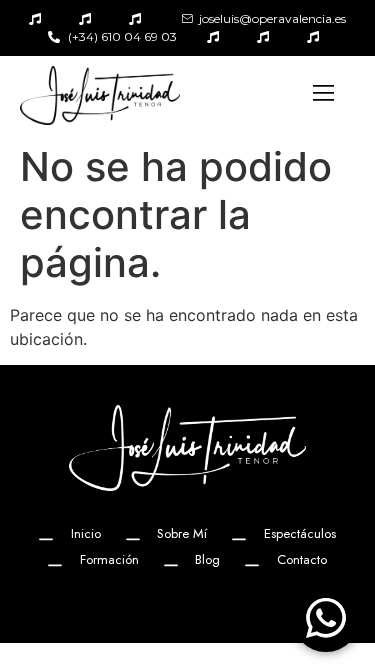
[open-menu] (324, 95)
